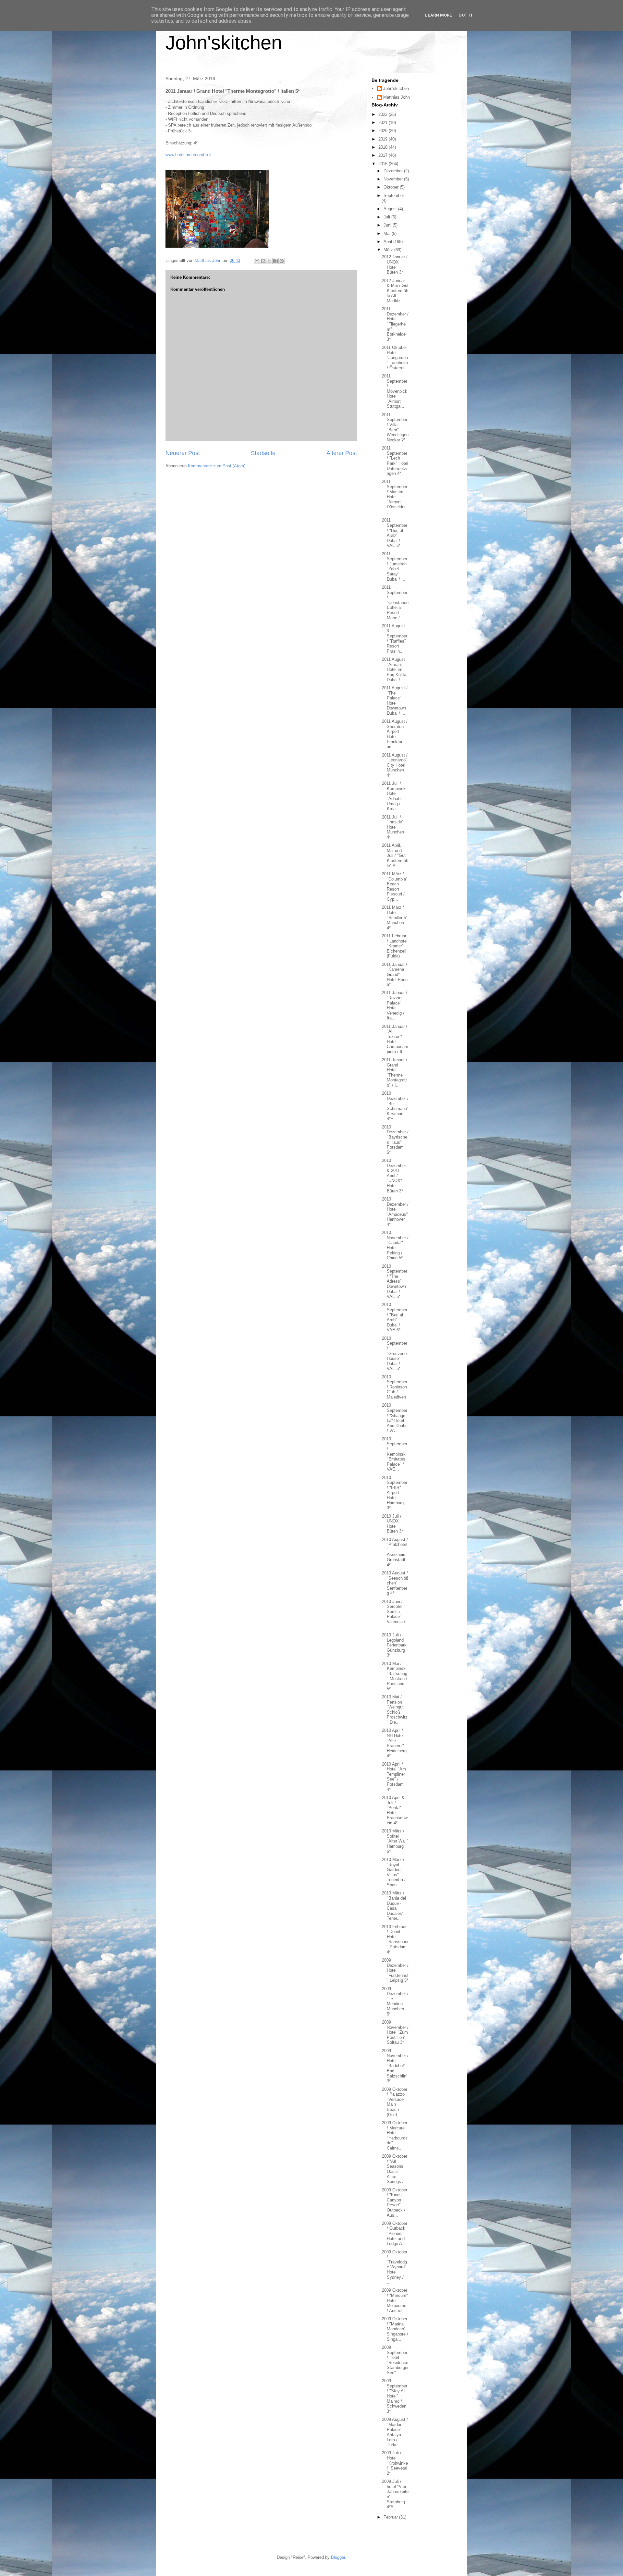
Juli (387, 217)
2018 (384, 147)
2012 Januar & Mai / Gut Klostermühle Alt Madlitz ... (395, 291)
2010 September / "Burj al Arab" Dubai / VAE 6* (395, 1317)
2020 (384, 131)
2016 (384, 164)
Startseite (263, 453)
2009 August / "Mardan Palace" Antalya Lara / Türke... (395, 2432)
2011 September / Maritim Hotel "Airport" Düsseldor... (395, 497)
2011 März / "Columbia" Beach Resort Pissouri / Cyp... (395, 887)
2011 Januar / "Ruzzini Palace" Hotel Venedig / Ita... (395, 1005)
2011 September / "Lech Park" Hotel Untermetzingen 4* (395, 461)
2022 (384, 114)
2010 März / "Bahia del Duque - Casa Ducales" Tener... (394, 1906)
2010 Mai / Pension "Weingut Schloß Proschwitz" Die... (395, 1710)
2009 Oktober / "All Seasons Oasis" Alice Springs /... (395, 2169)
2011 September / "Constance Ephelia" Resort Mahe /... (395, 603)
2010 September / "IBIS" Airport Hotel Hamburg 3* (395, 1493)
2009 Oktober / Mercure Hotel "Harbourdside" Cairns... (395, 2135)
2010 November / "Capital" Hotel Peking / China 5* (395, 1245)
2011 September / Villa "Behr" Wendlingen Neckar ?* (395, 427)
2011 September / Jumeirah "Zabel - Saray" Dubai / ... (395, 567)
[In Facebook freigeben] (275, 261)
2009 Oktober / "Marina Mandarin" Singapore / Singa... (395, 2329)
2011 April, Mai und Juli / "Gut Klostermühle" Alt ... (395, 855)
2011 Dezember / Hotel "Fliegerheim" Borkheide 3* (395, 324)
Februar (391, 2517)
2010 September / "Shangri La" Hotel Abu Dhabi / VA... (395, 1418)
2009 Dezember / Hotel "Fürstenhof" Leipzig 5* (395, 1970)
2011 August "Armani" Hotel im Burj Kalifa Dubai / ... (394, 669)
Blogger (338, 2557)
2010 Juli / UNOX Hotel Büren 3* (392, 1524)
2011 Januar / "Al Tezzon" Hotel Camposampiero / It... (395, 1039)
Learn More (439, 15)
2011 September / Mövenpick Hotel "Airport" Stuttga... (395, 391)
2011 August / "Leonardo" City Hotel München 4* (395, 765)
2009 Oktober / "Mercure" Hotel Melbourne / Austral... (395, 2300)
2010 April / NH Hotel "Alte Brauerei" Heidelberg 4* (394, 1743)
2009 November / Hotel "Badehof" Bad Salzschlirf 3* (395, 2066)
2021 (384, 123)
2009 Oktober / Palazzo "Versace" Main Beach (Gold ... (395, 2102)
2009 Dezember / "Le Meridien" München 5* (395, 2001)
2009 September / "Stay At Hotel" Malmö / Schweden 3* (395, 2396)
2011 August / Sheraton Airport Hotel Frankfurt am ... (395, 734)
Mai (388, 234)
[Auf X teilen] (269, 261)
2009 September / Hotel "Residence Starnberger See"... (395, 2360)
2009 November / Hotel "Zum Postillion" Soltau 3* (395, 2032)
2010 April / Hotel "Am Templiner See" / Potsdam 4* (394, 1777)
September (394, 196)
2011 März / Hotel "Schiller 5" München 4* (395, 917)
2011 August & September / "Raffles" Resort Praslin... (395, 639)
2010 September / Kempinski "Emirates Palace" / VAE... (395, 1454)
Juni (388, 225)
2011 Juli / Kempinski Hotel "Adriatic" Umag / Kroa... (394, 796)
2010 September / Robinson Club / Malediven (395, 1387)
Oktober (392, 187)
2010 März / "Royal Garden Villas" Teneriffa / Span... (394, 1872)
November (394, 179)
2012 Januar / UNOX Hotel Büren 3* (395, 265)
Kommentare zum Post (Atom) (217, 466)
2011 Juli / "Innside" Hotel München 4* (393, 827)
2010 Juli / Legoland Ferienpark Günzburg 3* (394, 1645)
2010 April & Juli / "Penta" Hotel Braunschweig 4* (395, 1810)
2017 (384, 155)
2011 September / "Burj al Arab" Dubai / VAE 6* (395, 533)
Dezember (394, 171)
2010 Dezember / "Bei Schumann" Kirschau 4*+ (395, 1106)
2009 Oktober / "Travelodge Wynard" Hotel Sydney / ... (395, 2267)
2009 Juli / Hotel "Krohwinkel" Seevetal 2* (395, 2463)
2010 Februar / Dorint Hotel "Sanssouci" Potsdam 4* (395, 1939)
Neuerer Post (183, 453)
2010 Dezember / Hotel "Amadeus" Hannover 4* (395, 1212)
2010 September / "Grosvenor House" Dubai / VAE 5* (395, 1354)
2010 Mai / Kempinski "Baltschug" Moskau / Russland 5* (395, 1676)
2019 (384, 139)
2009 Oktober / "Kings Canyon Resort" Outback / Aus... (395, 2203)
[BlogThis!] (263, 261)
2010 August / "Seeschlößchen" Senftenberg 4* (395, 1583)
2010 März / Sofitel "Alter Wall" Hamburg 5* (395, 1841)
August (391, 209)
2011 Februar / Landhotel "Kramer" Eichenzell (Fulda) (395, 946)
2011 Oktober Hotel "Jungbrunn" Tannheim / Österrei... (395, 357)
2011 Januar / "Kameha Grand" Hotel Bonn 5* (395, 974)
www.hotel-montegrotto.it (189, 155)
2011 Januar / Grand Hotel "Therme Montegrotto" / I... (395, 1072)
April (388, 242)
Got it (466, 15)
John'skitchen (224, 43)
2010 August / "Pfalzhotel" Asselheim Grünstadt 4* (395, 1552)
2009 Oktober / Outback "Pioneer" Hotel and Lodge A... (395, 2233)
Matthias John (397, 97)
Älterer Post (342, 453)
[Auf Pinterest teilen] (282, 261)
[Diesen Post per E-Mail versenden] (257, 261)
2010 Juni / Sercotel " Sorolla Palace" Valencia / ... (394, 1614)
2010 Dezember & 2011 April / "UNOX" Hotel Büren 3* (394, 1176)
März (389, 250)
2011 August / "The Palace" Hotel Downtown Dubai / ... (395, 701)
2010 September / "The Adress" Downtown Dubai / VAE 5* (395, 1282)
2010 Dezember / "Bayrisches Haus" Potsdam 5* (395, 1140)
